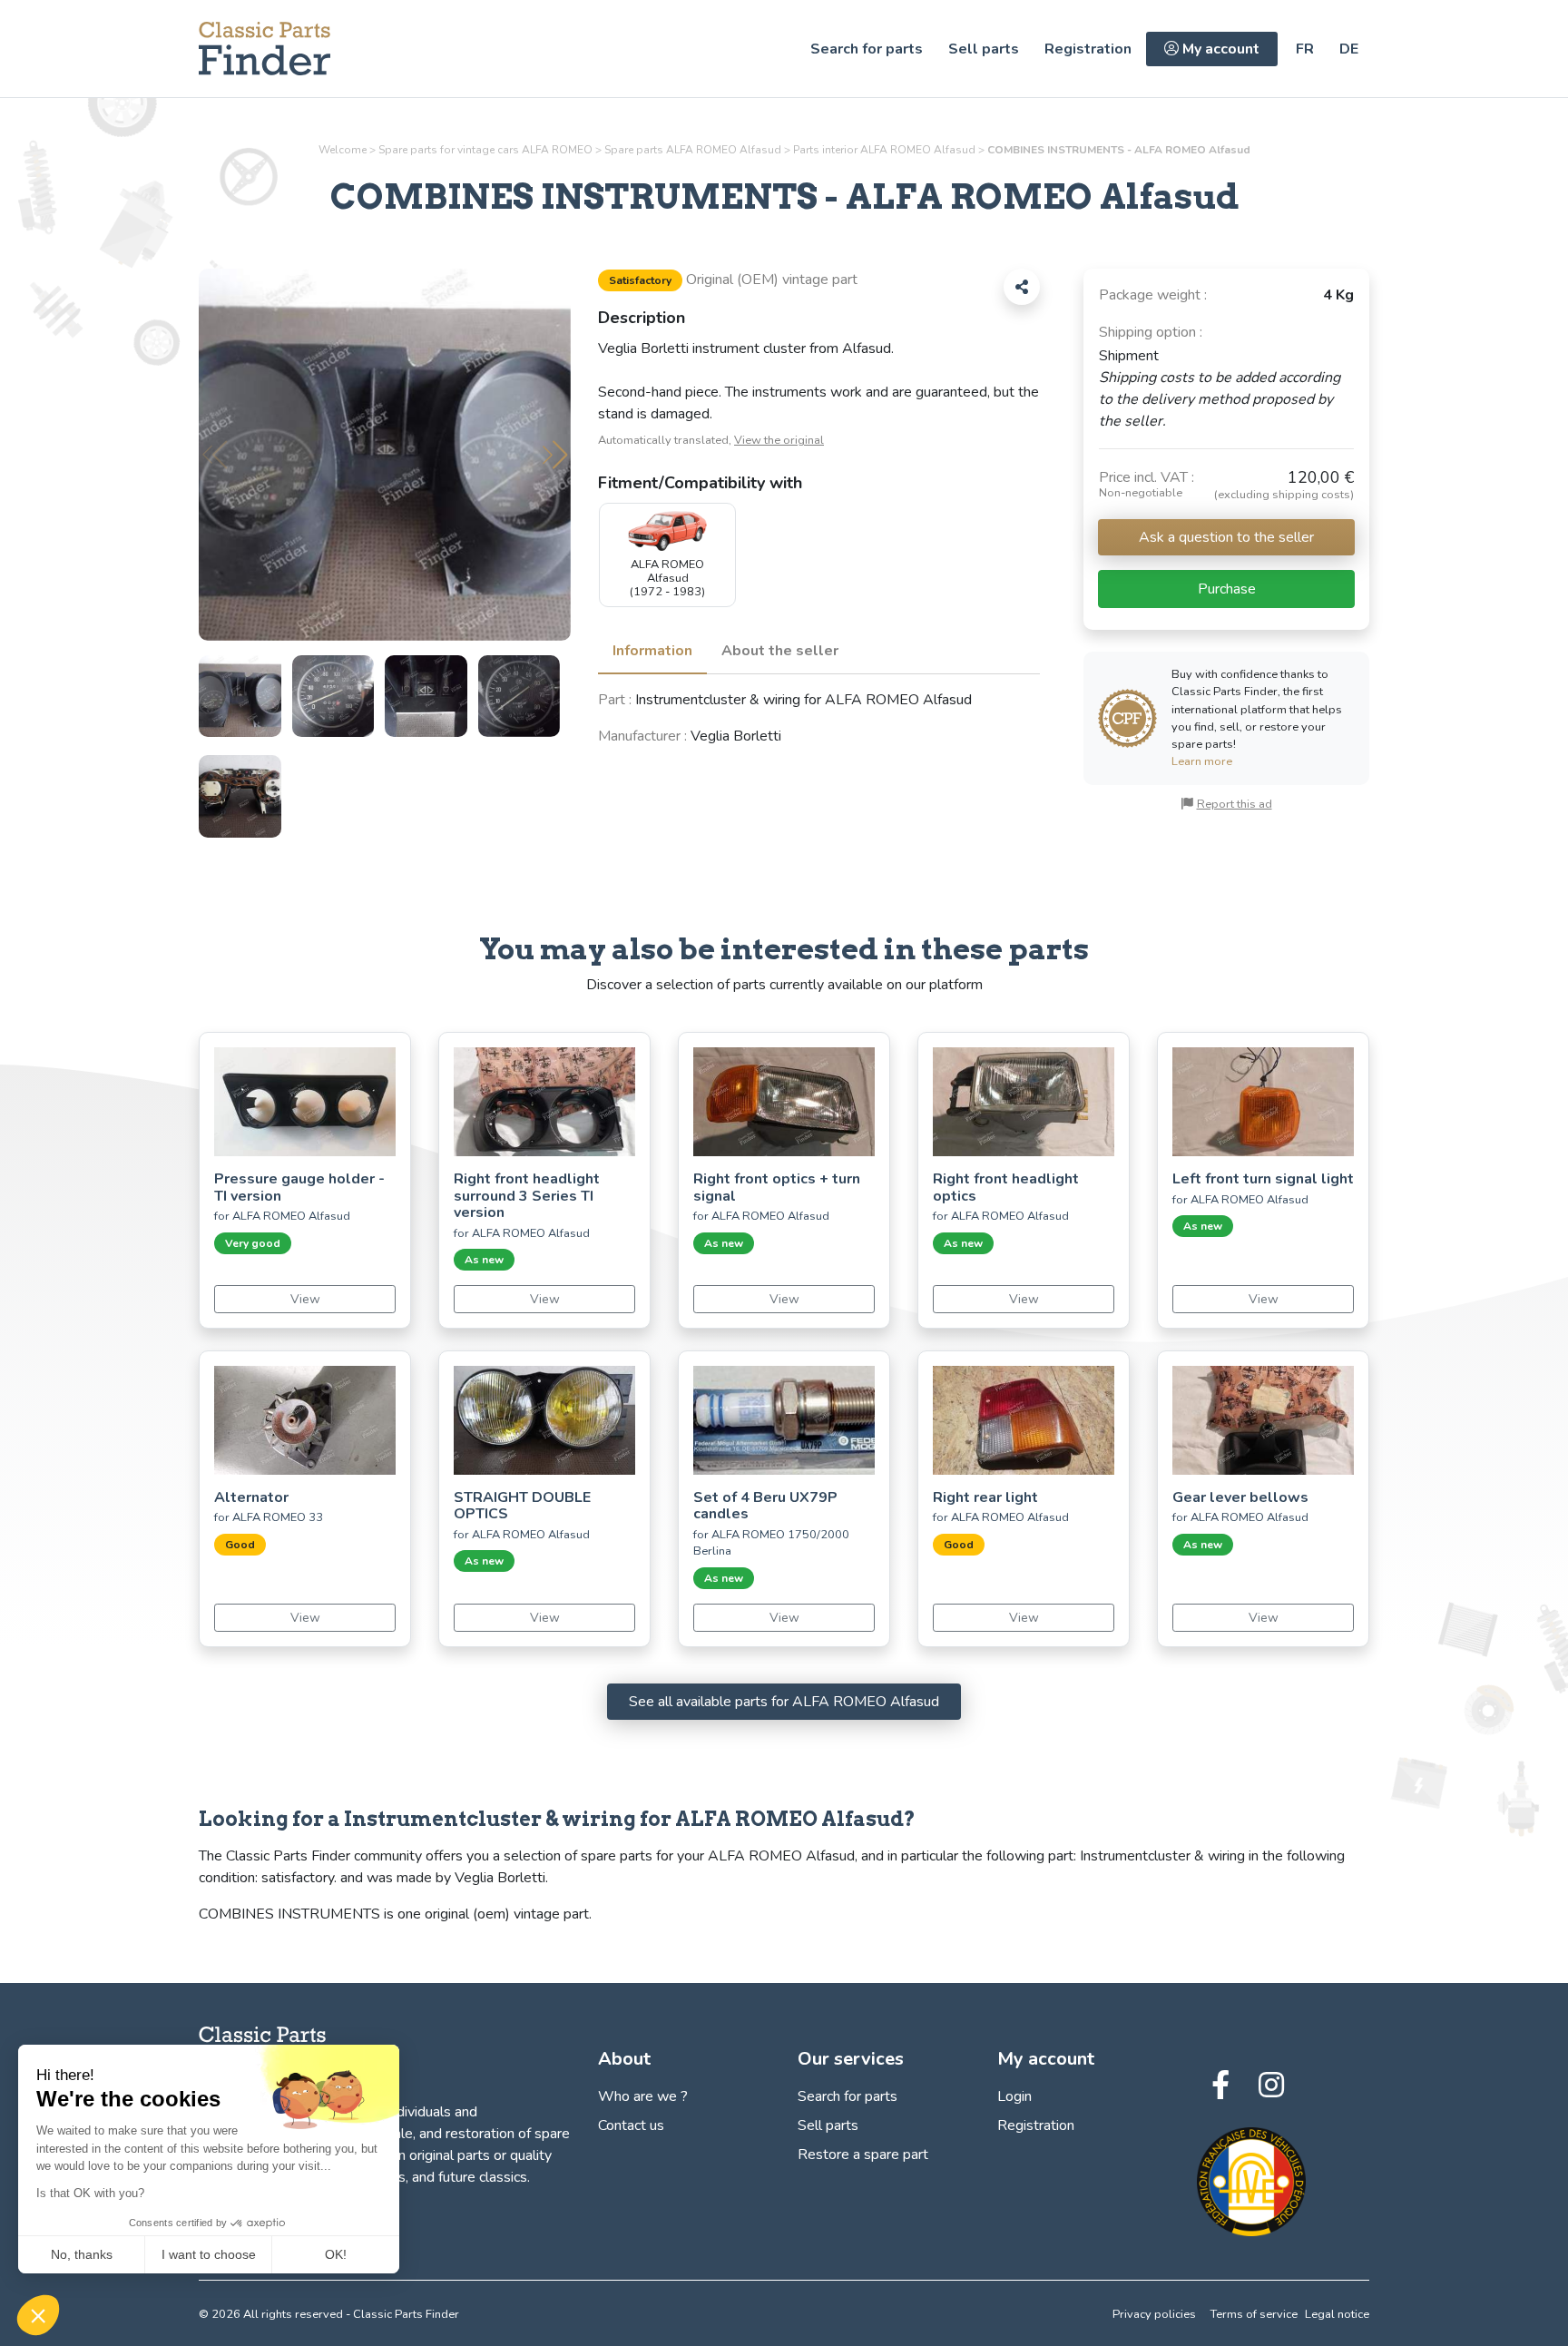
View (305, 1299)
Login (1014, 2096)
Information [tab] (652, 651)
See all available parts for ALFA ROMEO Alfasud (784, 1702)
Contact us (631, 2125)
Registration (1088, 49)
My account (1219, 49)
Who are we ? (643, 2096)
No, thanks (82, 2254)
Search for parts (867, 49)
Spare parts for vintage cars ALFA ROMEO (485, 150)
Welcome (343, 150)
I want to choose (209, 2254)
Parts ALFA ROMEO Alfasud (884, 150)
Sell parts (984, 49)
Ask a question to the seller (1226, 537)
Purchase (1227, 589)
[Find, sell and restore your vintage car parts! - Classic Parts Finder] (265, 49)
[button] (555, 455)
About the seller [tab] (780, 651)
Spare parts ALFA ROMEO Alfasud (693, 150)
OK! (336, 2254)
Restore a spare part (863, 2155)
